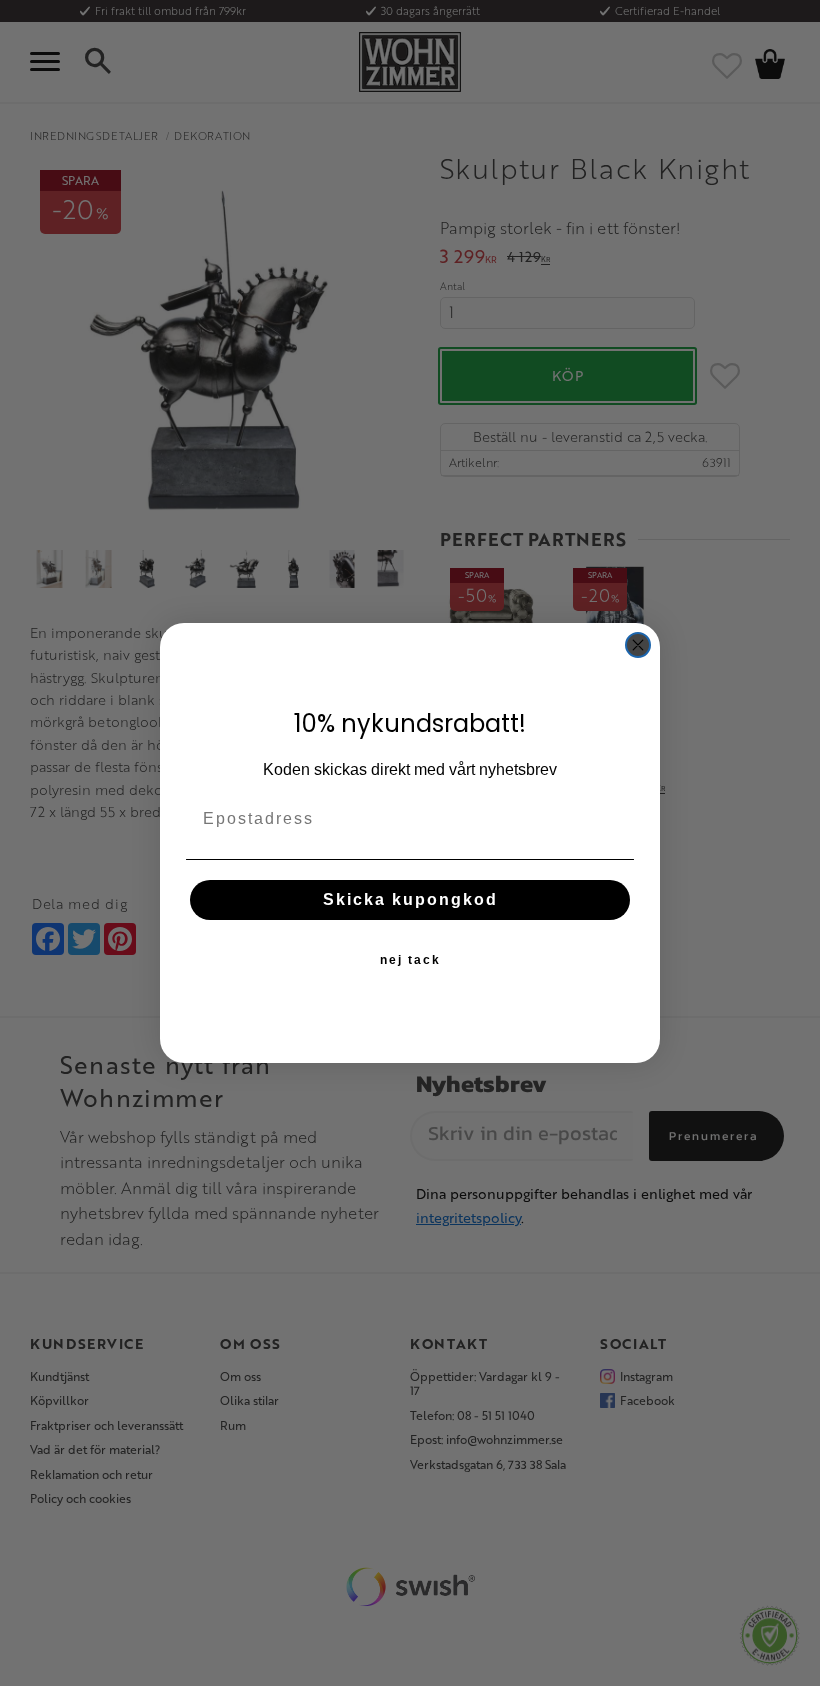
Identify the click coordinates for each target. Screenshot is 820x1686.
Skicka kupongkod (410, 899)
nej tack (410, 960)
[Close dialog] (638, 645)
